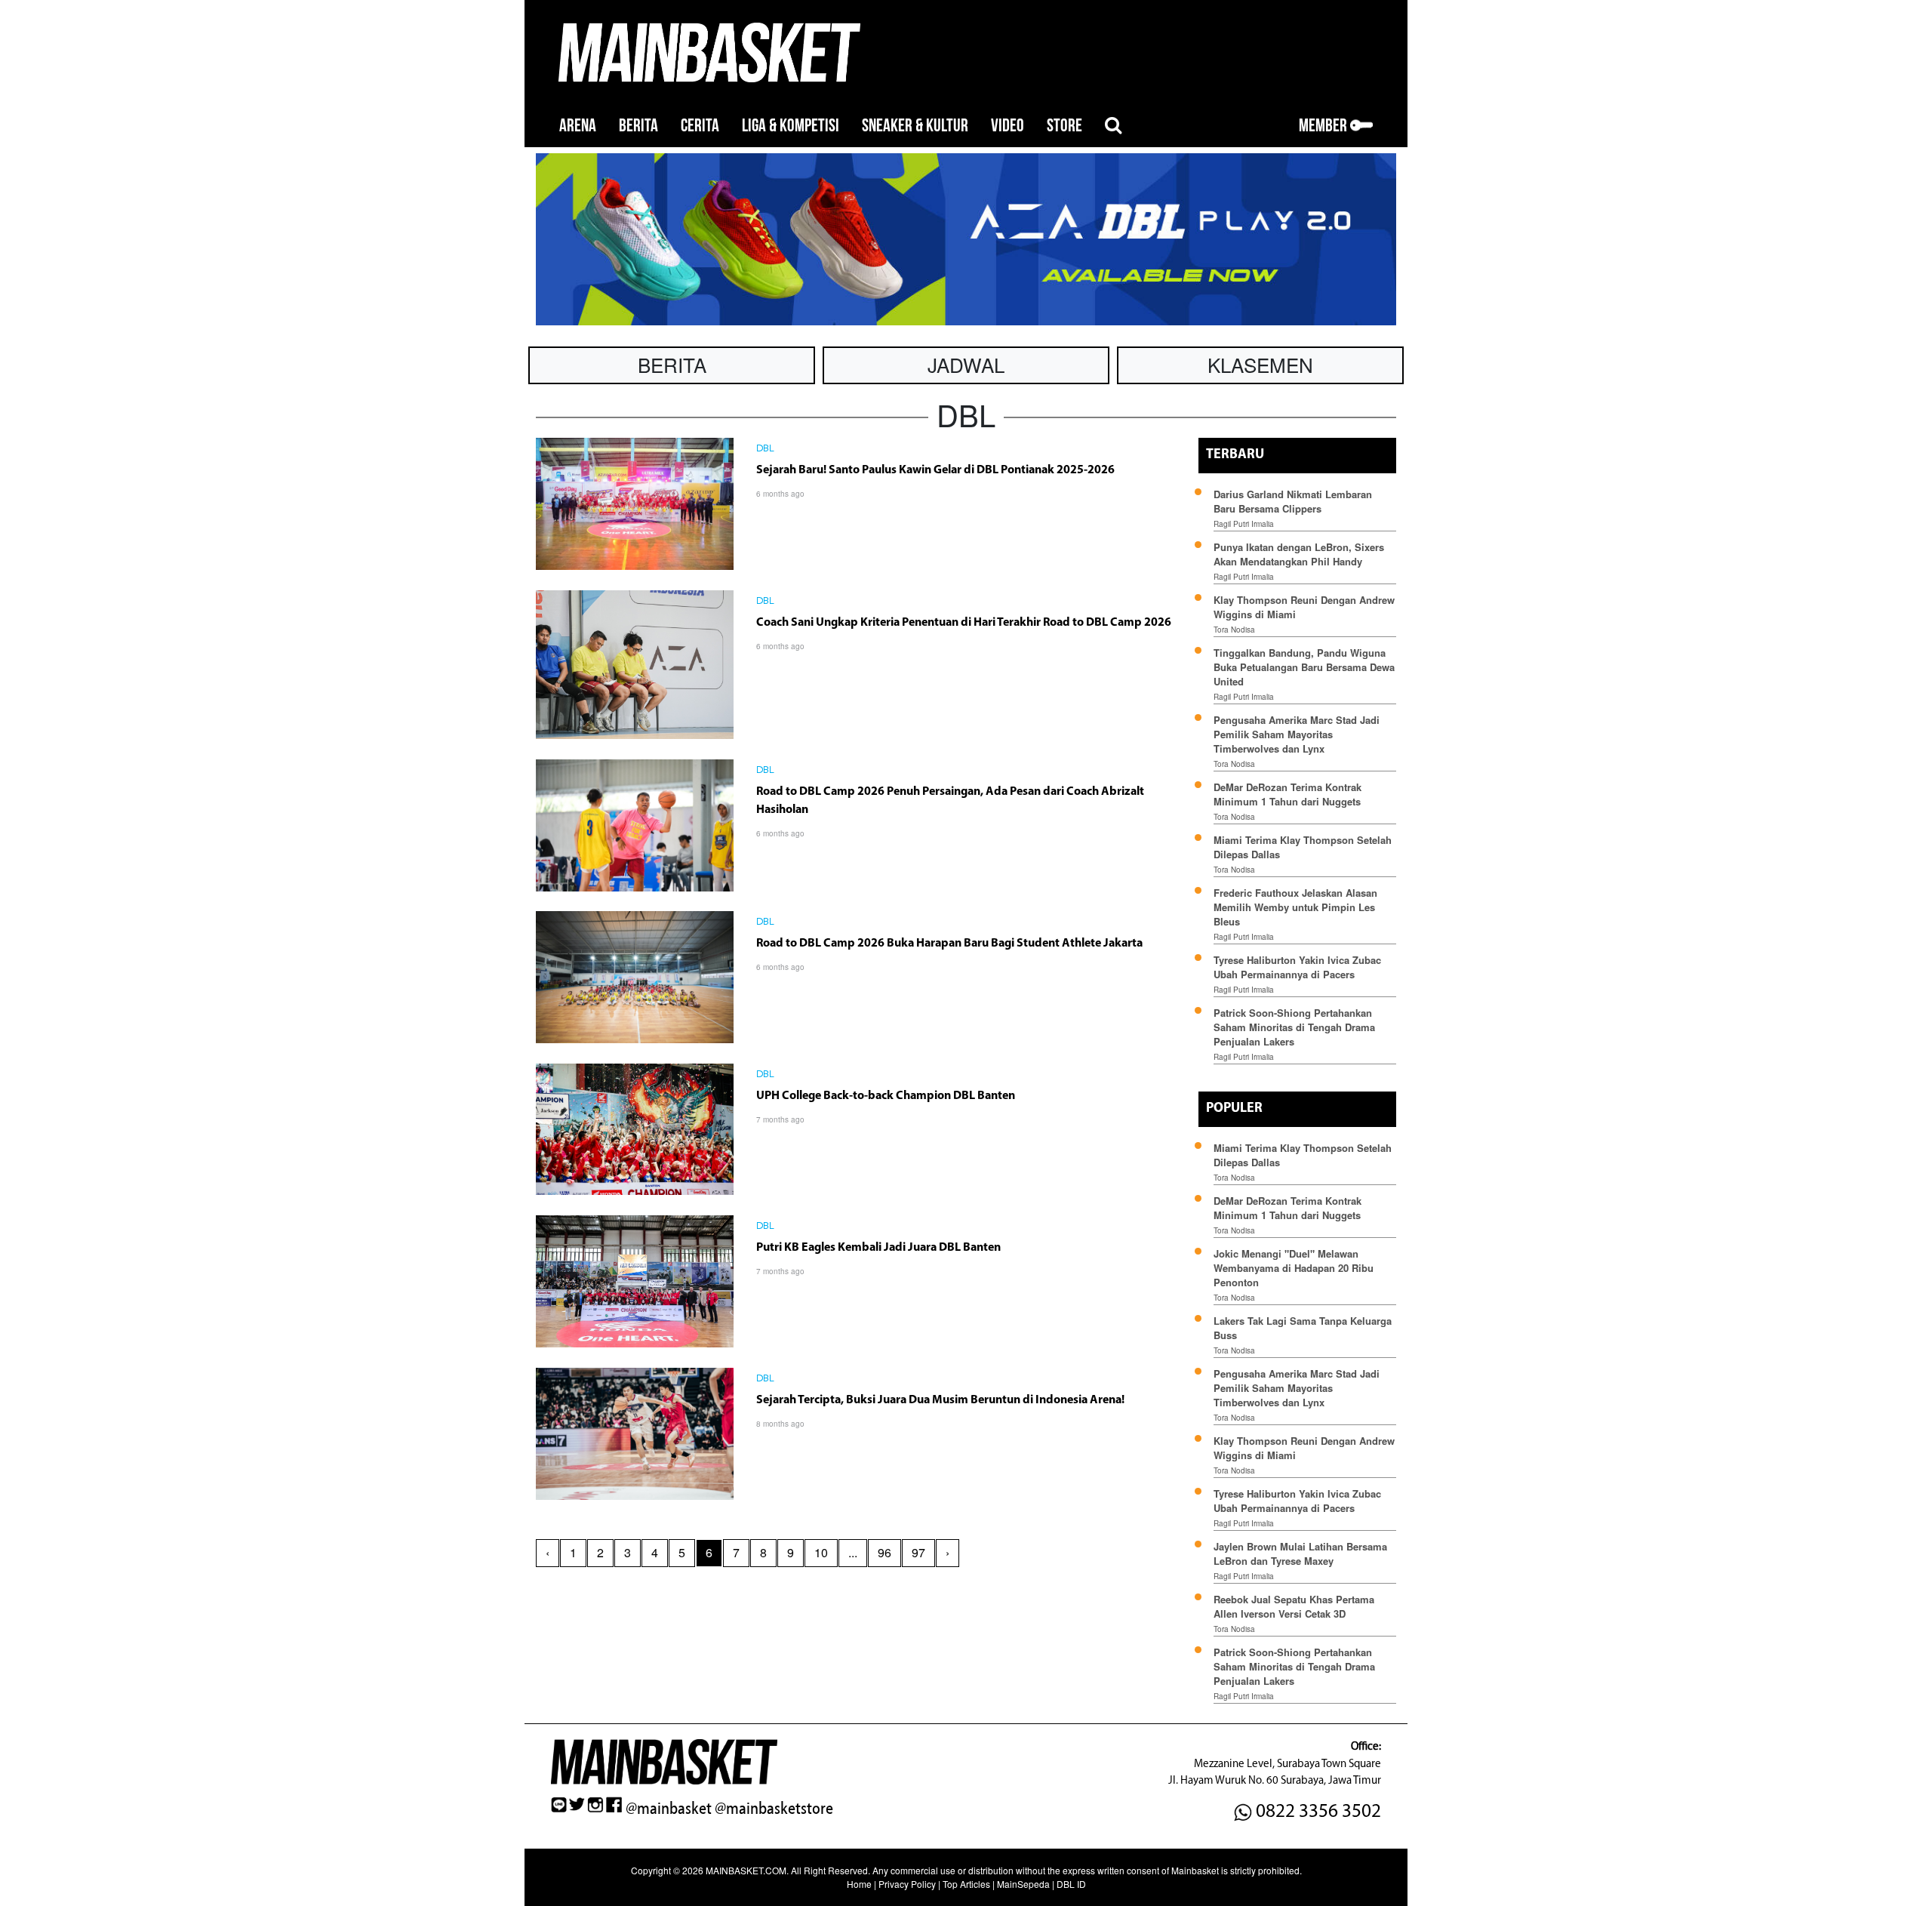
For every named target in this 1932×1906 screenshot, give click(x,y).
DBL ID (1071, 1884)
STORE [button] (1064, 126)
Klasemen (1260, 364)
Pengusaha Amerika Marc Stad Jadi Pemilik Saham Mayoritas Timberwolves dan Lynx (1297, 734)
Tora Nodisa (1234, 630)
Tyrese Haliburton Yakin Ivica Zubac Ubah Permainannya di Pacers (1297, 967)
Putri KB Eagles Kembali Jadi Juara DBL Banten (878, 1248)
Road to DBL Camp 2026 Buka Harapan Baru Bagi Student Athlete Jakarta (949, 944)
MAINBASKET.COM (746, 1870)
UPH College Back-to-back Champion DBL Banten (886, 1096)
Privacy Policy (907, 1884)
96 (884, 1552)
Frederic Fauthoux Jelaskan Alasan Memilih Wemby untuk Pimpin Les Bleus (1295, 907)
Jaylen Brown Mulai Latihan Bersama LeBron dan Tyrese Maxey (1300, 1553)
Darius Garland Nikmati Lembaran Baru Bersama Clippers (1293, 501)
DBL (765, 449)
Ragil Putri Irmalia (1244, 524)
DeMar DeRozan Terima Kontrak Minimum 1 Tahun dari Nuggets (1287, 794)
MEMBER (1324, 126)
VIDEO (1008, 126)
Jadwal (966, 364)
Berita (672, 364)
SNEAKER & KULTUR (915, 126)
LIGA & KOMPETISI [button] (791, 126)
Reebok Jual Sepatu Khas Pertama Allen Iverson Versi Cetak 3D (1294, 1606)
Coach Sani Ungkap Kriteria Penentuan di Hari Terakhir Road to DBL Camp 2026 (964, 623)
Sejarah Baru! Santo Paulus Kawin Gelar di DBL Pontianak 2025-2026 (935, 470)
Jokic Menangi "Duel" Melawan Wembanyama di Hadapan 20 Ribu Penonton (1294, 1268)
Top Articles (966, 1884)
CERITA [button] (700, 126)
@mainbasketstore (774, 1809)
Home (859, 1884)
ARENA (578, 126)
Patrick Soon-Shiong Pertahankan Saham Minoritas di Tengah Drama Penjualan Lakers (1294, 1027)
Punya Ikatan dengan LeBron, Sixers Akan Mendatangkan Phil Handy (1299, 554)
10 (821, 1552)
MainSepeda (1023, 1884)
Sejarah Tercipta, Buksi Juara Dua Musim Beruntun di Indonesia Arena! (940, 1400)
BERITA (638, 126)
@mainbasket (669, 1809)
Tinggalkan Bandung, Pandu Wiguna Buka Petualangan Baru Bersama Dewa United (1304, 667)
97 (918, 1552)
